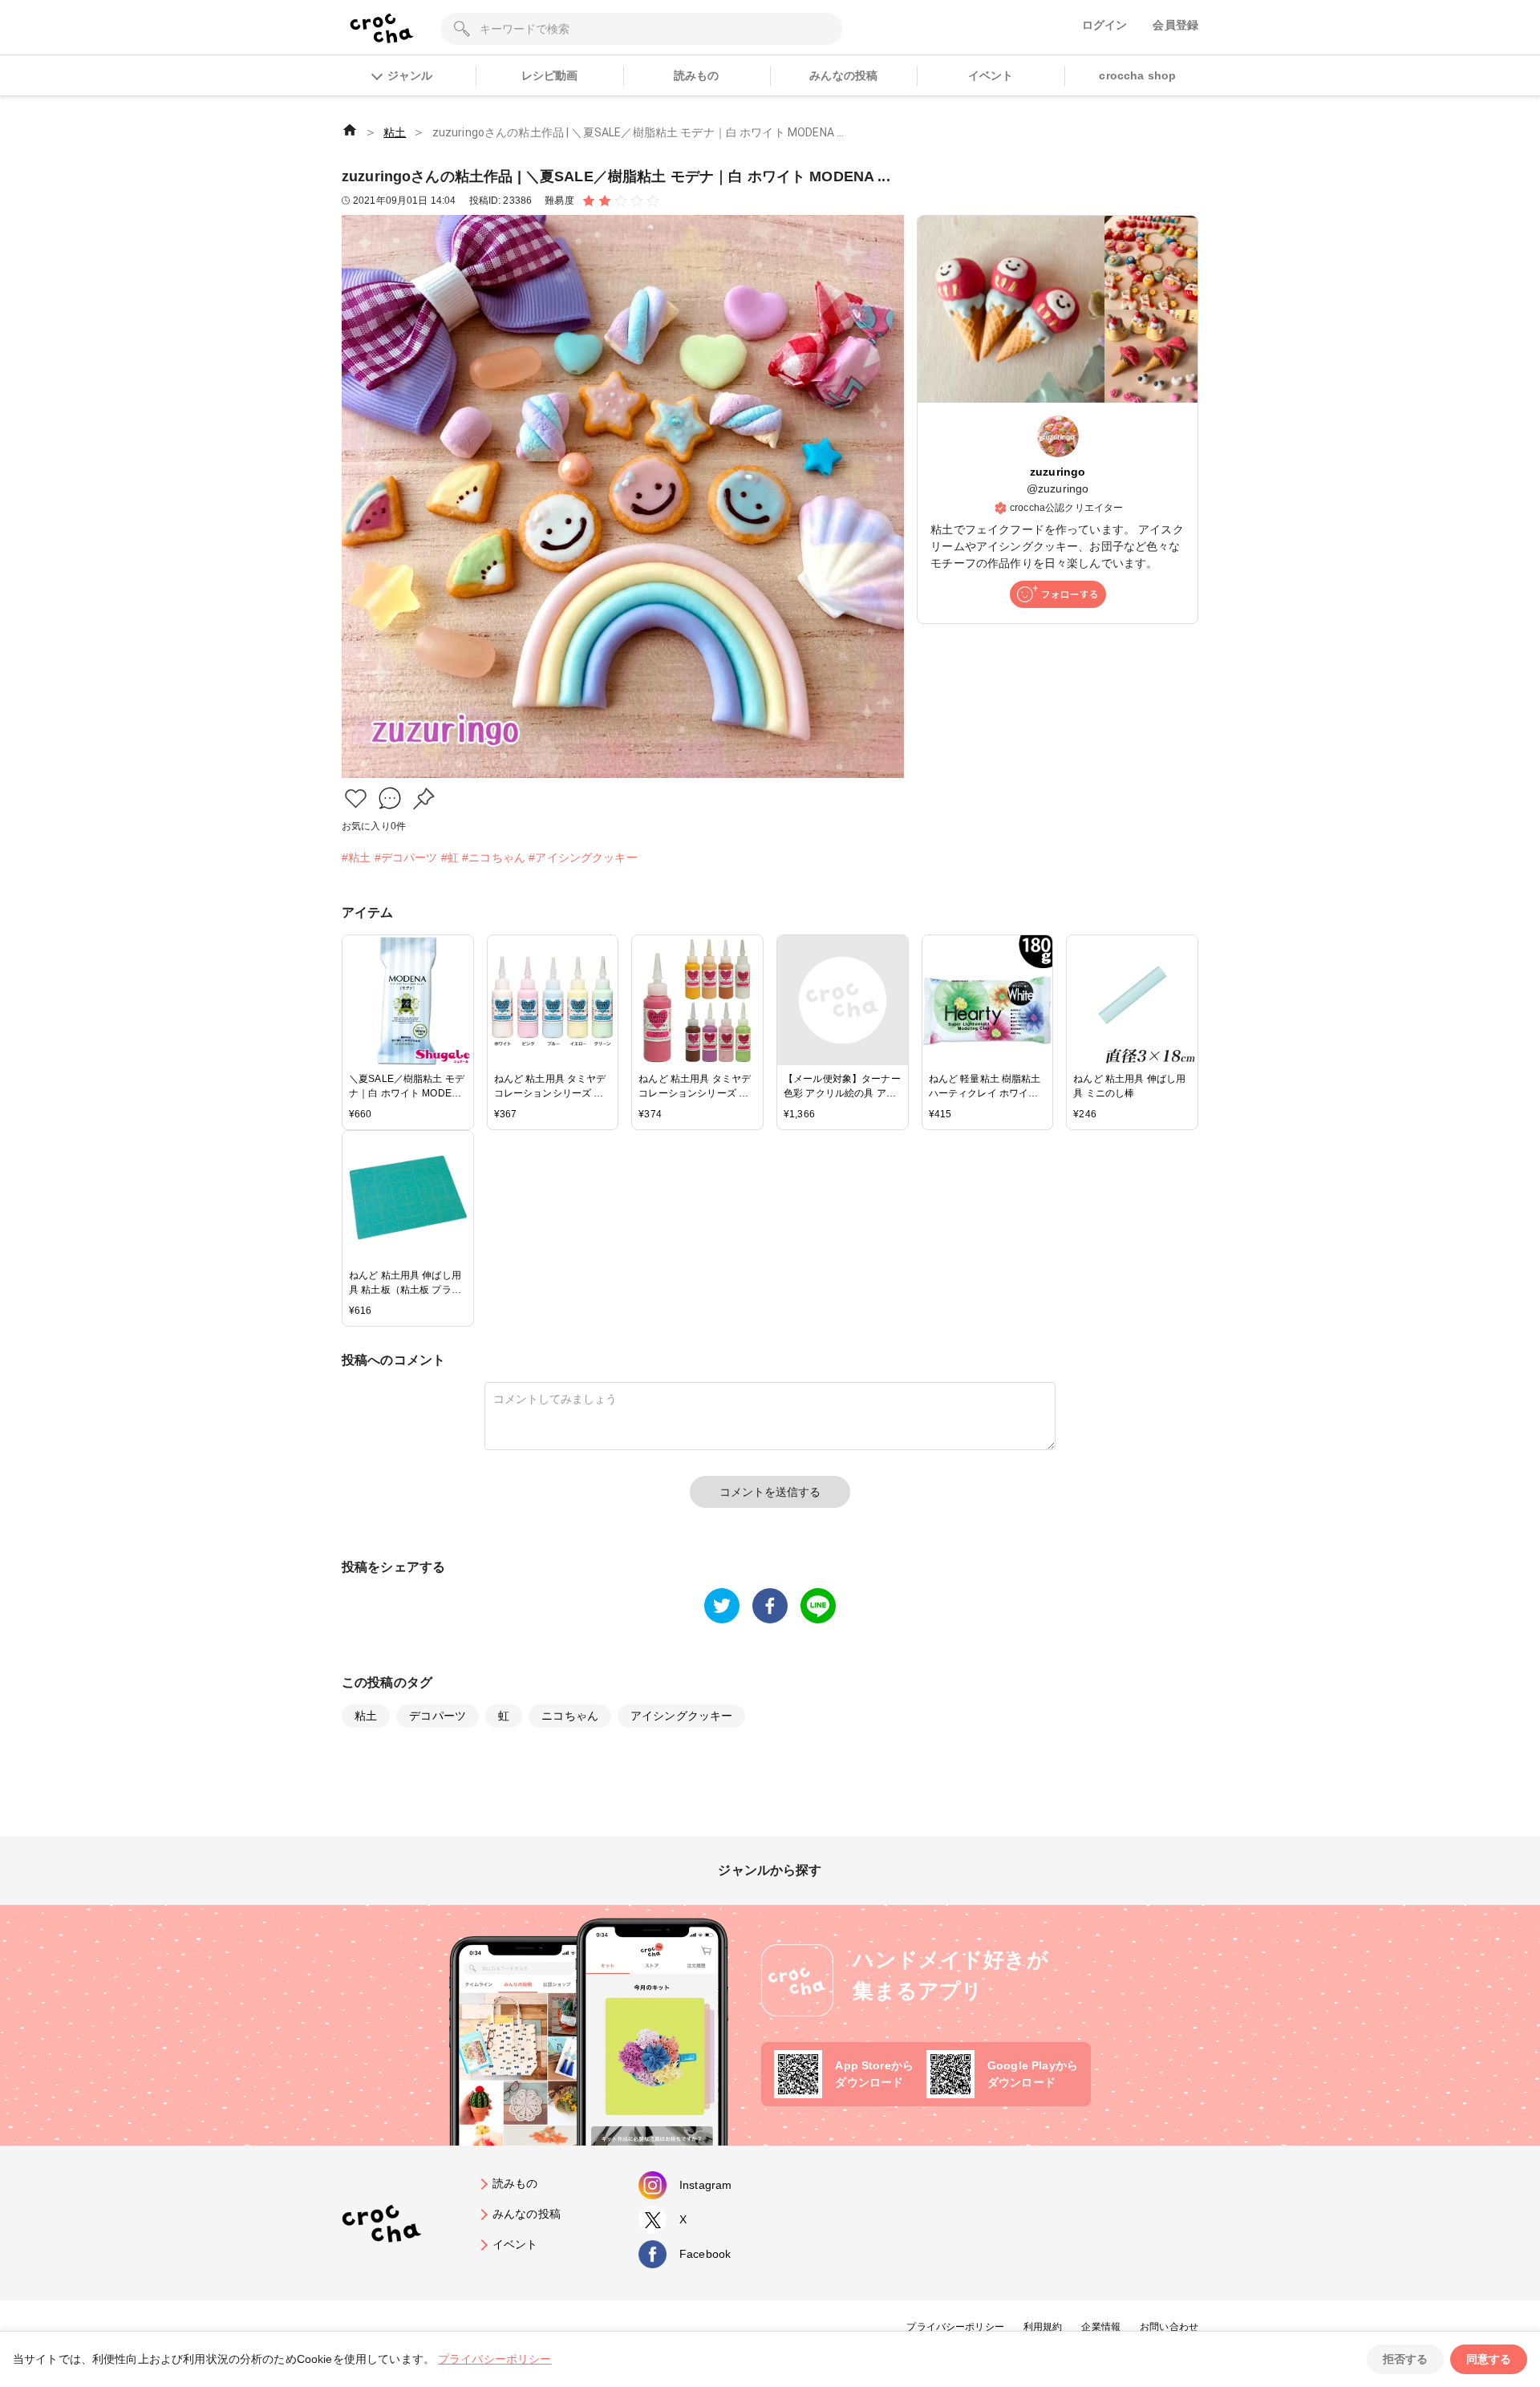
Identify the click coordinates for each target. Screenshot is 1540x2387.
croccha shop (1137, 75)
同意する (1489, 2359)
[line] (818, 1606)
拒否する (1405, 2359)
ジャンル (410, 75)
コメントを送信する (770, 1492)
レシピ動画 (550, 75)
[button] (356, 798)
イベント (991, 75)
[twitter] (722, 1606)
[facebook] (770, 1606)
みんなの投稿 (843, 75)
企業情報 (1101, 2327)
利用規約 (1043, 2327)
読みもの (697, 75)
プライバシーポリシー (955, 2327)
